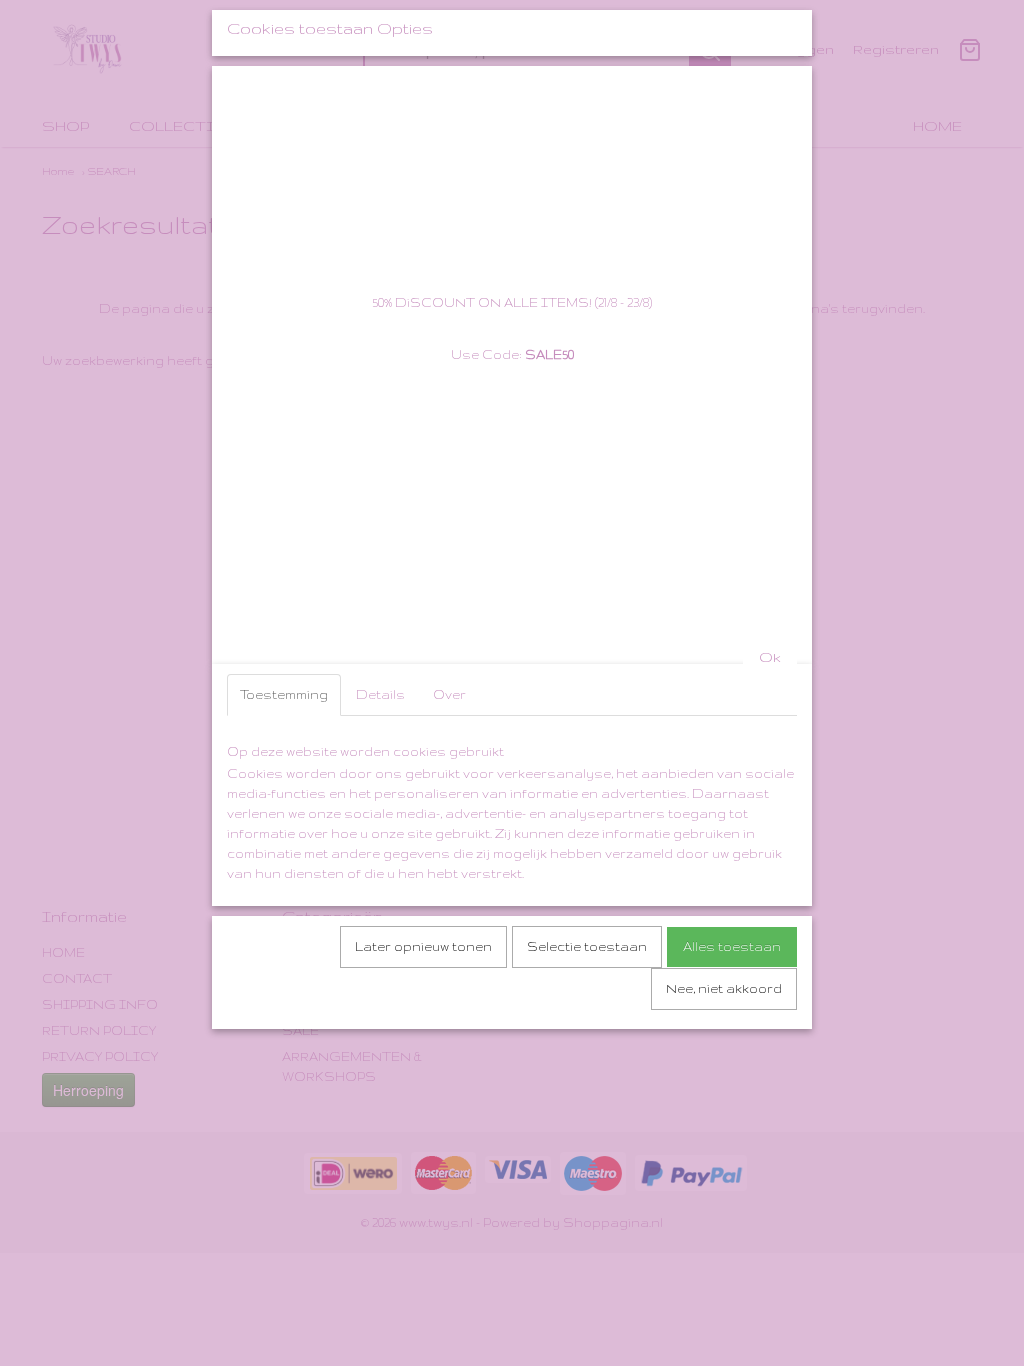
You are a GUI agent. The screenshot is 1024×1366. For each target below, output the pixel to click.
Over (449, 694)
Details (380, 694)
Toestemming (284, 694)
